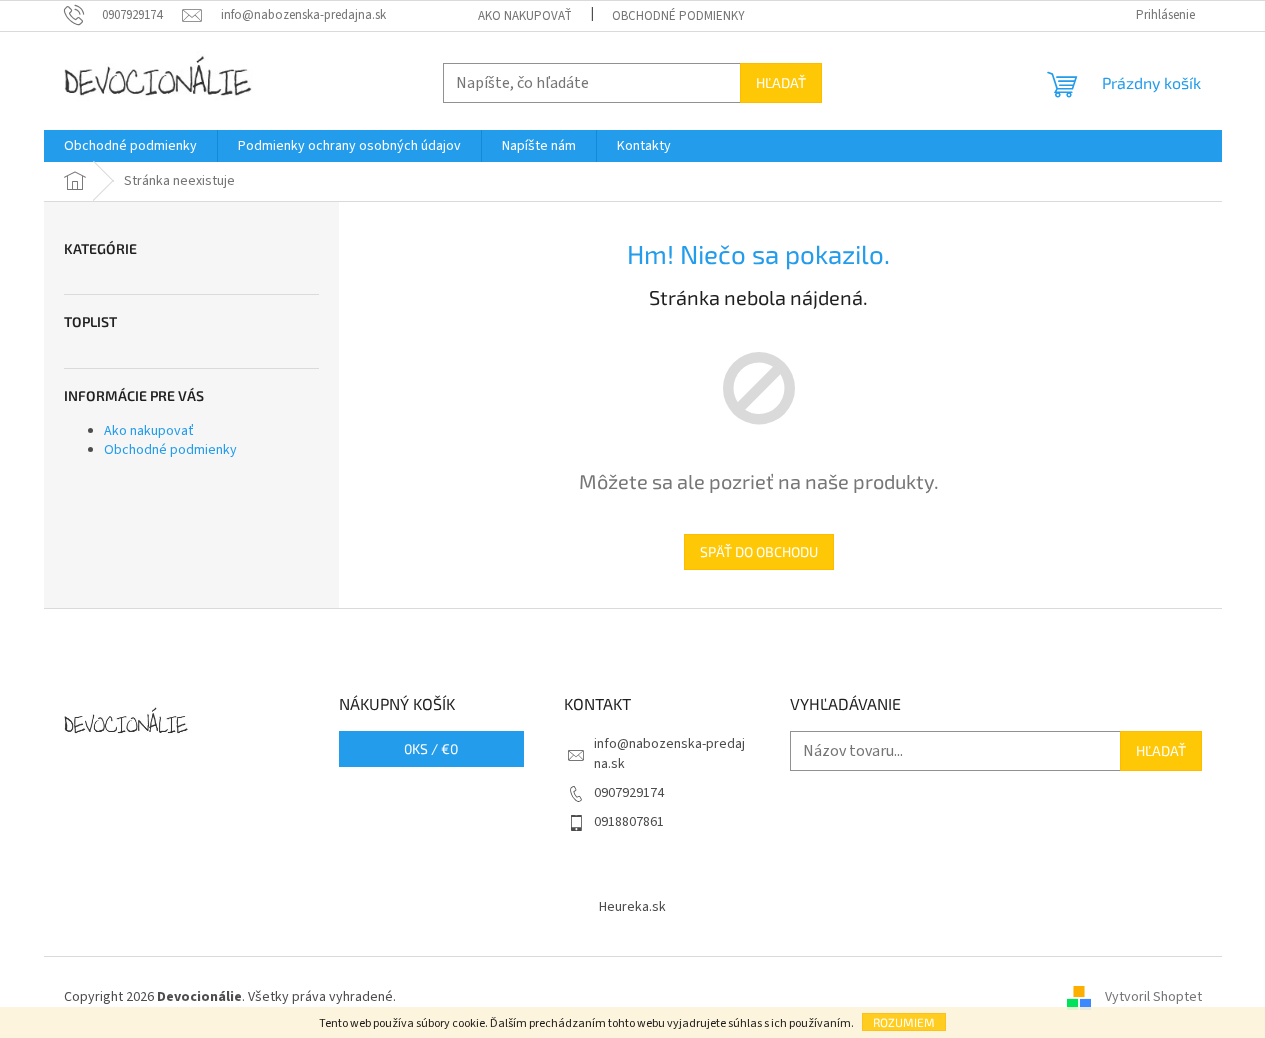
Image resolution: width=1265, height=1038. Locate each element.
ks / (431, 748)
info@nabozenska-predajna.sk (669, 753)
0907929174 (629, 793)
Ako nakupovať (525, 16)
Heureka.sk (632, 907)
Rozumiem (904, 1022)
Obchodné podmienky (678, 16)
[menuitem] (130, 146)
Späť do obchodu (759, 551)
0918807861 (629, 822)
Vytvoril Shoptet (1153, 997)
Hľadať (781, 82)
